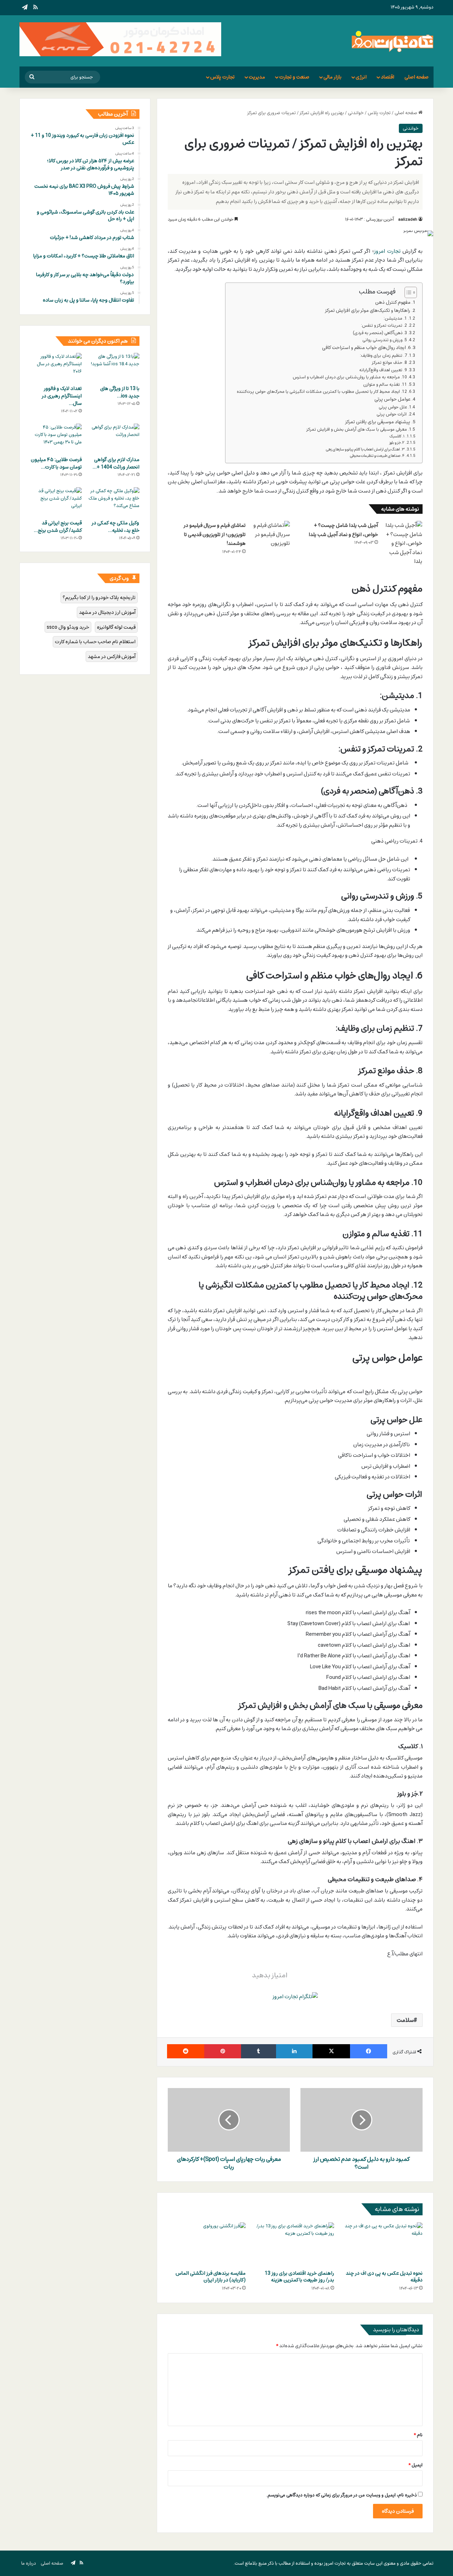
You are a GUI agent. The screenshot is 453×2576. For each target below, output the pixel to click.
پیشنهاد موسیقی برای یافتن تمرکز (378, 422)
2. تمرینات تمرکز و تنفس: (384, 326)
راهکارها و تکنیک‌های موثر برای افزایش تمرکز (368, 310)
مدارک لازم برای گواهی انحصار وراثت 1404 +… (116, 463)
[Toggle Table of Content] (407, 292)
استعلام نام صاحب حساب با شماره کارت (95, 642)
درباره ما (29, 2563)
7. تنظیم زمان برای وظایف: (383, 356)
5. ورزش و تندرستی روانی (385, 340)
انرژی (361, 77)
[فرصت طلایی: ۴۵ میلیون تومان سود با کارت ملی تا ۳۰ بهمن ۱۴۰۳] (56, 438)
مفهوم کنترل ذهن (393, 302)
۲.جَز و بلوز (397, 443)
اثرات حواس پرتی (392, 414)
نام (418, 2435)
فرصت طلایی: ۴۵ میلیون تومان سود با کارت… (56, 463)
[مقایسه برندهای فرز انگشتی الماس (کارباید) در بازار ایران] (207, 2244)
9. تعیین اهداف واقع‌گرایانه (383, 370)
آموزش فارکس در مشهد (112, 656)
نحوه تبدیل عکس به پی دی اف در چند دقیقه (384, 2276)
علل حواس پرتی (393, 407)
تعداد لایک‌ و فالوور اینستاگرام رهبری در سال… (62, 396)
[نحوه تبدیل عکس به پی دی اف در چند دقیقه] (384, 2244)
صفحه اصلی (417, 77)
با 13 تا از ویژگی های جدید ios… (120, 392)
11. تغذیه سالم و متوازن (385, 385)
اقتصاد (388, 77)
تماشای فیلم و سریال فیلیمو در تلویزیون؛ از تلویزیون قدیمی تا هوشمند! (215, 534)
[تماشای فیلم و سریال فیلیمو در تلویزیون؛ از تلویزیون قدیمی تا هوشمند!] (270, 534)
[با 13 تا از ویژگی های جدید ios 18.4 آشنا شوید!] (114, 367)
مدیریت (257, 77)
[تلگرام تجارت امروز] (295, 1996)
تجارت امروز (387, 251)
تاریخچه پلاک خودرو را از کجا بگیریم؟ (99, 597)
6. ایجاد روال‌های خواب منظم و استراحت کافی (366, 348)
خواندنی (356, 113)
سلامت (405, 2020)
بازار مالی (332, 77)
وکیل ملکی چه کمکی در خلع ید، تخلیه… (116, 527)
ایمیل (415, 2465)
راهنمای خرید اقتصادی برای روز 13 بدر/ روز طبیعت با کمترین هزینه (299, 2276)
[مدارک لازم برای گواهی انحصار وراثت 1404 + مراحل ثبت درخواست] (114, 438)
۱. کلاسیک (397, 436)
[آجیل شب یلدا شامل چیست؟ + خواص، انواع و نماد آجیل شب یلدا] (403, 543)
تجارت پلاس (222, 77)
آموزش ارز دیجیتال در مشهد (107, 612)
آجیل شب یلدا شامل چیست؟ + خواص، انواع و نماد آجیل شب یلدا (343, 530)
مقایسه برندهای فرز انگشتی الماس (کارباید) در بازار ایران (211, 2276)
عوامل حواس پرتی (392, 399)
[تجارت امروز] (392, 41)
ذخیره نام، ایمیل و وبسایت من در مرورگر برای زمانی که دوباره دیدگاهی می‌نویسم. (342, 2495)
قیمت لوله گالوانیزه (116, 627)
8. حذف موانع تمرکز (389, 363)
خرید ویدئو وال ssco (68, 627)
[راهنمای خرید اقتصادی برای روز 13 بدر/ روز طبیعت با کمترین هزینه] (295, 2244)
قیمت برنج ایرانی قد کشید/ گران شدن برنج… (58, 527)
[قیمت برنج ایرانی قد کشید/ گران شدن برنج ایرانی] (56, 502)
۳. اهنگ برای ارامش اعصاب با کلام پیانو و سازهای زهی (365, 449)
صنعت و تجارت (294, 77)
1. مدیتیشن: (395, 319)
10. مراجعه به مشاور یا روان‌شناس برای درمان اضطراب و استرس (350, 377)
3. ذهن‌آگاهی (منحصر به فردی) (380, 333)
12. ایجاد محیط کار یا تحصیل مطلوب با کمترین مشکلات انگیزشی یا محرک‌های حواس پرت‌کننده (322, 392)
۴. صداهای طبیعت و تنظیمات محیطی (377, 456)
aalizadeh (408, 219)
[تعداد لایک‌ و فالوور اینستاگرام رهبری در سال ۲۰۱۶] (56, 367)
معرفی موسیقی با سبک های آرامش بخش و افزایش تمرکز (357, 430)
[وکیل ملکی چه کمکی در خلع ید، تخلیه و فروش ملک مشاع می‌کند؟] (114, 502)
